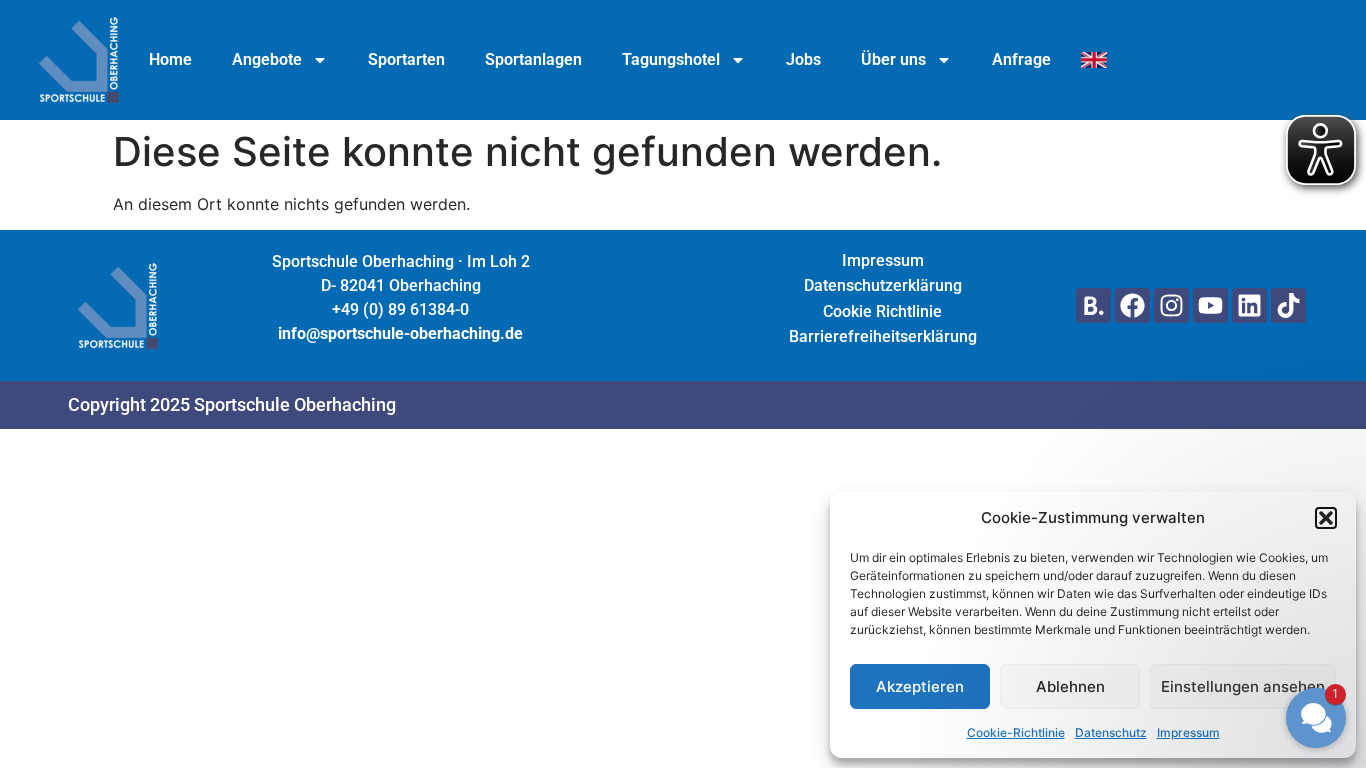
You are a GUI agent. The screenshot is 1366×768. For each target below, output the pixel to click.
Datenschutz (1111, 732)
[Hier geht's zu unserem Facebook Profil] (1132, 305)
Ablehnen (1070, 686)
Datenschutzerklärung (883, 285)
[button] (1196, 540)
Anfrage (1021, 59)
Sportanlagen (533, 59)
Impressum (1188, 732)
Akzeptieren (920, 686)
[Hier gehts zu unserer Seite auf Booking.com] (1093, 305)
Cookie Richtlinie (882, 311)
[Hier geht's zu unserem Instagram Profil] (1171, 305)
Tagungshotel (671, 59)
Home (170, 59)
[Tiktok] (1288, 305)
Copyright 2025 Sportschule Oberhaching (232, 404)
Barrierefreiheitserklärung (883, 336)
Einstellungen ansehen (1243, 686)
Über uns (893, 59)
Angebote (267, 59)
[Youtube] (1210, 305)
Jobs (803, 59)
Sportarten (406, 59)
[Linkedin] (1249, 305)
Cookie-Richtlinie (1016, 732)
